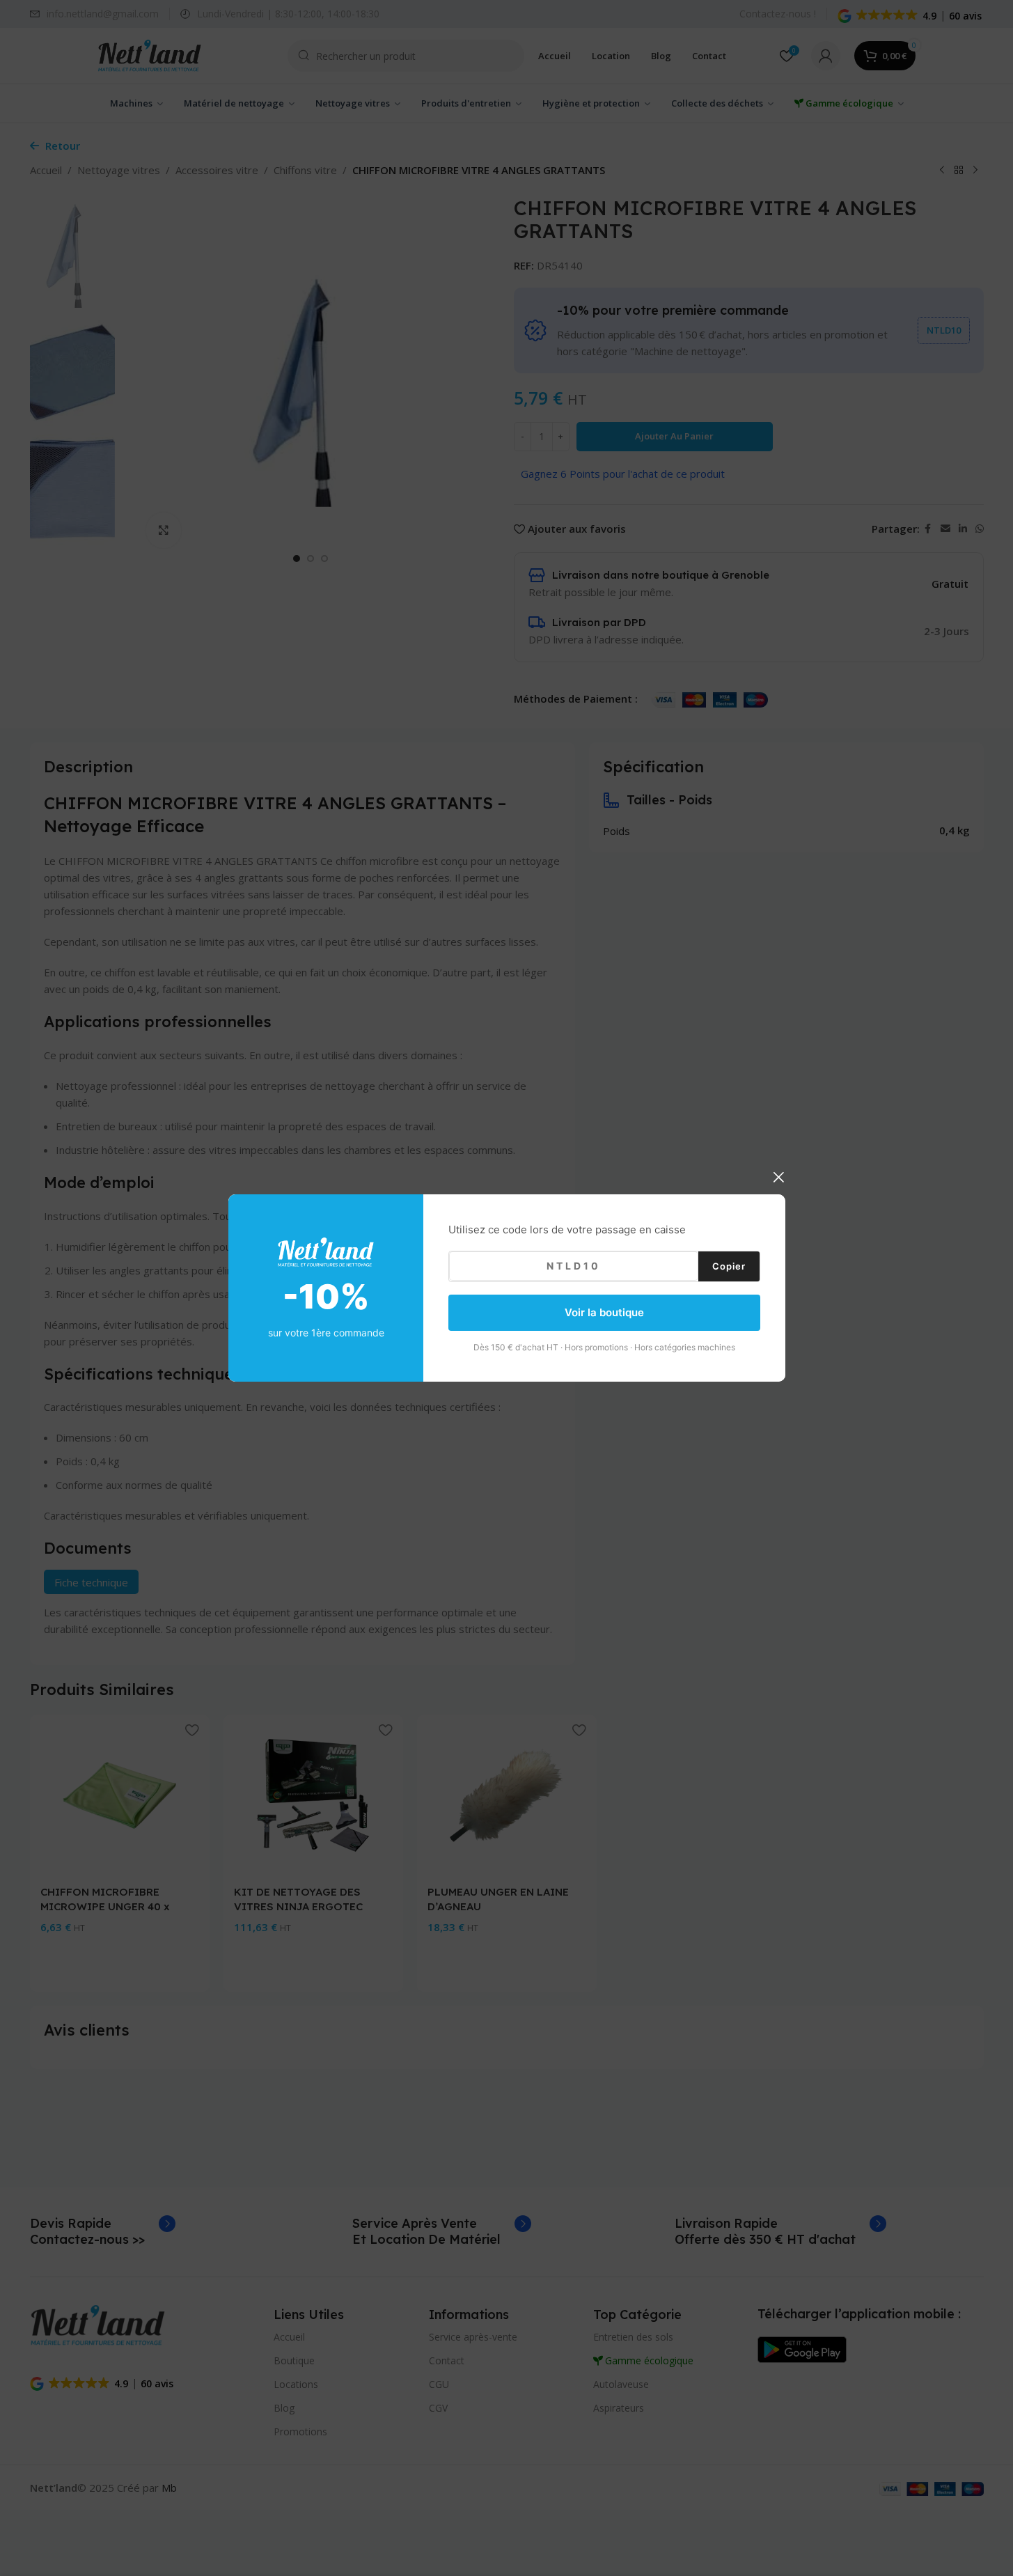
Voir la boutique (604, 1312)
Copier (729, 1265)
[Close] (778, 1177)
